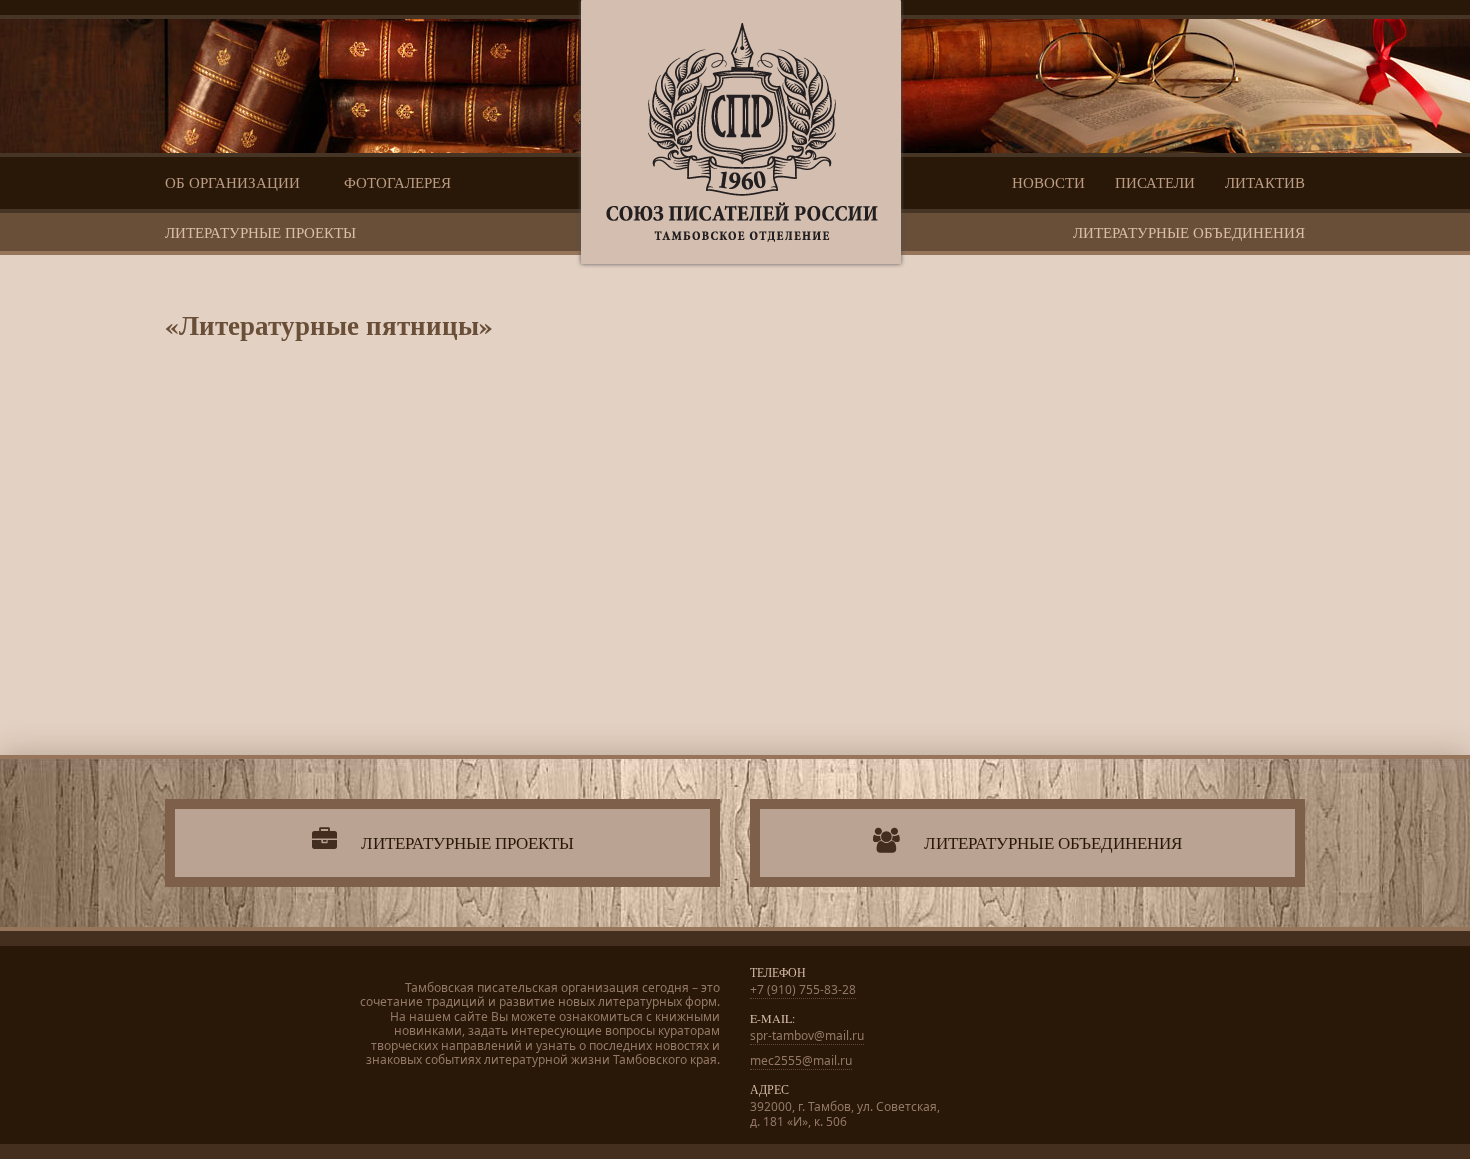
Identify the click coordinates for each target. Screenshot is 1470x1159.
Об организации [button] (234, 182)
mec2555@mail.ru (801, 1060)
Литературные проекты (260, 232)
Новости (1048, 182)
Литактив (1265, 182)
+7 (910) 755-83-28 (803, 989)
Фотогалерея (397, 182)
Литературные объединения (1189, 232)
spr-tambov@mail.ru (807, 1035)
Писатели (1155, 182)
